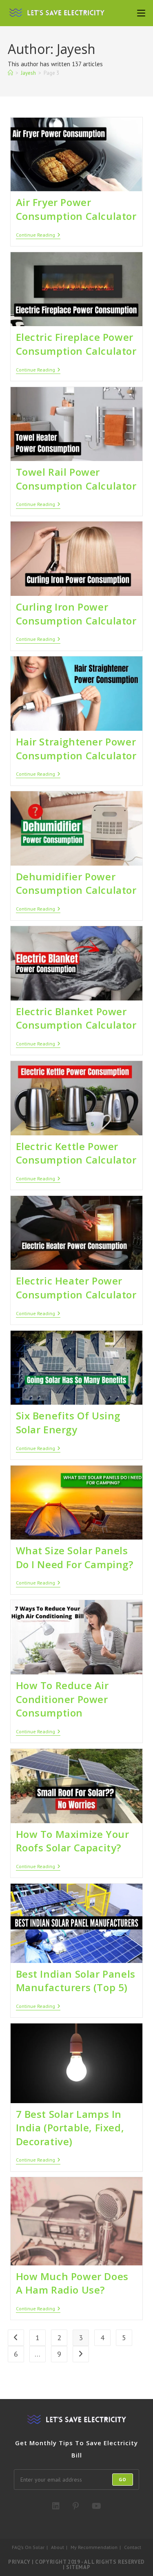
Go (123, 2479)
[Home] (10, 73)
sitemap (78, 2567)
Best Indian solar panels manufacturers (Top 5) (76, 1981)
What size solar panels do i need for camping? (75, 1557)
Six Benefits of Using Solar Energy (68, 1422)
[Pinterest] (76, 2506)
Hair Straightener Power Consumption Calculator (76, 749)
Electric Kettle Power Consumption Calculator (76, 1153)
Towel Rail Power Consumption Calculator (76, 479)
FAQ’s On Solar (28, 2547)
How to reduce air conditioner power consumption (62, 1699)
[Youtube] (96, 2506)
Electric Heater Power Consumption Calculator (76, 1288)
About (58, 2547)
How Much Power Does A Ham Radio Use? (72, 2283)
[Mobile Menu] (141, 13)
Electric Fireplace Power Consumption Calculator (76, 344)
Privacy (19, 2562)
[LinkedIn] (56, 2506)
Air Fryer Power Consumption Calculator (76, 209)
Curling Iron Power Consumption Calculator (76, 614)
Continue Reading (38, 235)
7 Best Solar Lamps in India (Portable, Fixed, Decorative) (70, 2128)
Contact (133, 2547)
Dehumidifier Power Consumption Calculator (76, 883)
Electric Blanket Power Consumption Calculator (76, 1018)
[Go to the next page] (81, 2354)
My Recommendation (94, 2547)
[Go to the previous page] (16, 2338)
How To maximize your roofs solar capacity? (73, 1841)
